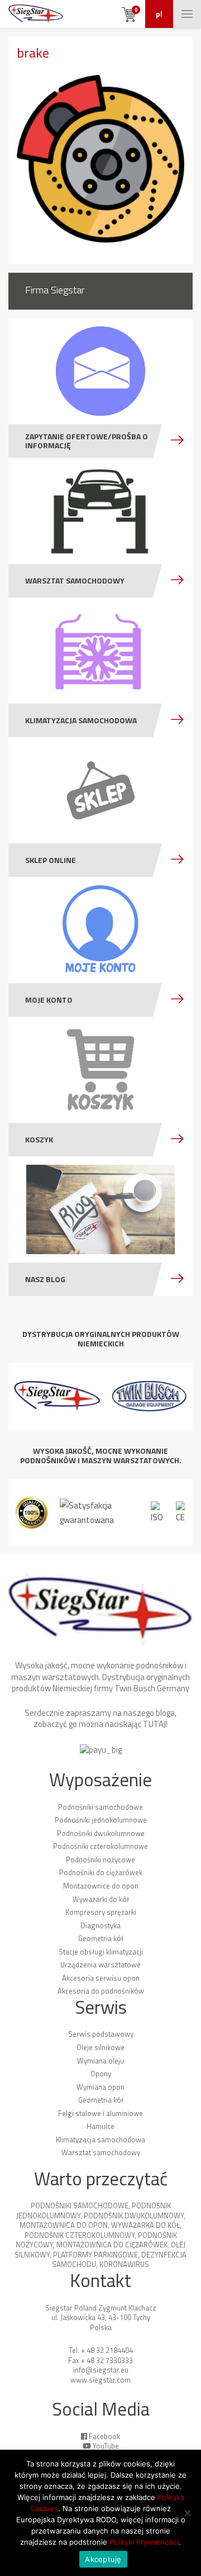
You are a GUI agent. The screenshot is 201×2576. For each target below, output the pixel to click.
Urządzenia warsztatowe (100, 1965)
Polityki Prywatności (144, 2542)
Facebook (104, 2436)
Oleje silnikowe (100, 2047)
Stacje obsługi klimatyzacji (101, 1952)
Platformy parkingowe (95, 2255)
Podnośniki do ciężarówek (101, 1872)
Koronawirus (124, 2264)
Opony (101, 2074)
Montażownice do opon (101, 1886)
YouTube (106, 2446)
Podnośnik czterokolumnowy (80, 2235)
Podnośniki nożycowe (100, 1859)
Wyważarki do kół (101, 1899)
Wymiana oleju (100, 2061)
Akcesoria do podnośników (101, 1991)
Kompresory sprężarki (101, 1912)
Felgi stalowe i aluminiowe (100, 2113)
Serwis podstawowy (101, 2034)
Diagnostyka (100, 1925)
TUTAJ (154, 1724)
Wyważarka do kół (145, 2225)
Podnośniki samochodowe (100, 1807)
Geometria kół (101, 1938)
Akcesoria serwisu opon (101, 1978)
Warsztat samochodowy (101, 2152)
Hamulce (100, 2126)
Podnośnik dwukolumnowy (134, 2216)
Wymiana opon (100, 2087)
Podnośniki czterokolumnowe (100, 1846)
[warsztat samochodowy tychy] (36, 14)
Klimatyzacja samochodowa (100, 2139)
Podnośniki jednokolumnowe (101, 1820)
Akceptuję (103, 2559)
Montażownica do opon (64, 2225)
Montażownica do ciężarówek (112, 2245)
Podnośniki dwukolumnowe (101, 1833)
